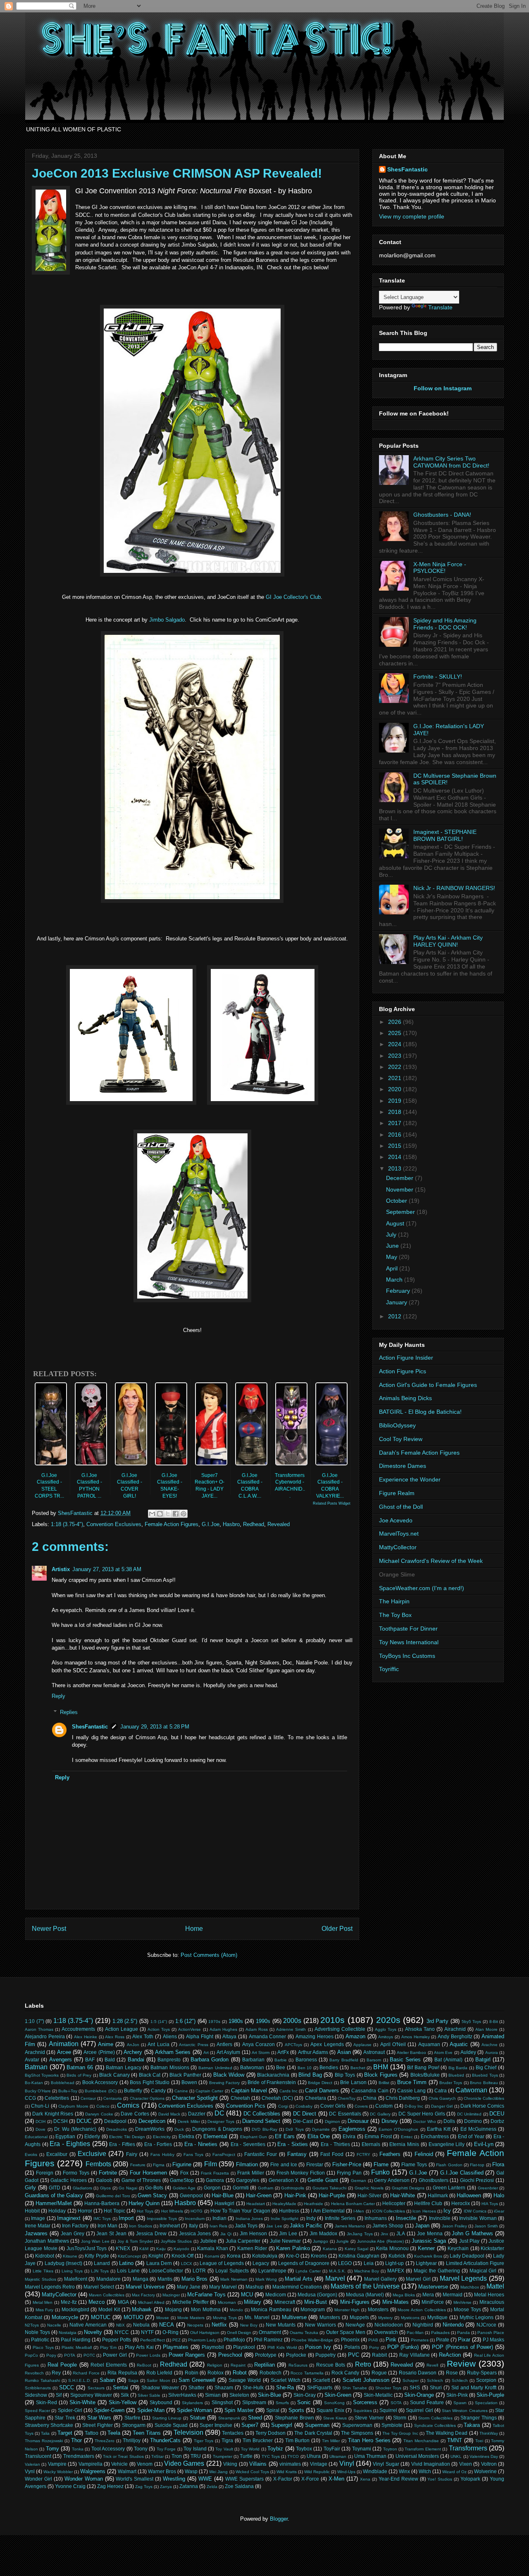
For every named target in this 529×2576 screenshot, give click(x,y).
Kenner (426, 2248)
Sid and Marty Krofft (474, 2387)
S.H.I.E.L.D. (80, 2380)
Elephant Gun (254, 2137)
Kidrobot (45, 2256)
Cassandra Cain (370, 2090)
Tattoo (92, 2433)
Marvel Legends (463, 2278)
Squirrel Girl (419, 2410)
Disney (390, 2121)
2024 (396, 1044)
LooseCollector (166, 2271)
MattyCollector (398, 1547)
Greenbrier (488, 2188)
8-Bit (494, 2022)
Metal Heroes (489, 2295)
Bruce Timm (412, 2082)
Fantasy (297, 2154)
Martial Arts (299, 2279)
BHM (381, 2067)
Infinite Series (340, 2218)
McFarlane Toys (206, 2295)
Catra (441, 2090)
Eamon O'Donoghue (398, 2129)
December (400, 1178)
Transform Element (423, 2449)
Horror (85, 2211)
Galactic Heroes (69, 2180)
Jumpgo (320, 2241)
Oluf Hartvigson (205, 2333)
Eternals (371, 2144)
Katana (330, 2249)
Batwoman (252, 2067)
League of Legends (222, 2263)
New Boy (249, 2325)
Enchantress (435, 2136)
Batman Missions (170, 2067)
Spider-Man (151, 2410)
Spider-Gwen (109, 2410)
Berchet (358, 2068)
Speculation (486, 2403)
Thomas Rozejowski (44, 2441)
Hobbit (32, 2211)
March (395, 1280)
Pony (374, 2347)
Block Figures (381, 2075)
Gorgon (212, 2188)
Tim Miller (331, 2441)
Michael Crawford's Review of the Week (431, 1561)
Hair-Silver (369, 2195)
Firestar (315, 2164)
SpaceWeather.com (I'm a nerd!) (422, 1588)
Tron (177, 2456)
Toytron (390, 2449)
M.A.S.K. (337, 2271)
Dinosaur (358, 2121)
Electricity (162, 2137)
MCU (247, 2295)
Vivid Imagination (431, 2464)
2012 (396, 1316)
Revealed (279, 1524)
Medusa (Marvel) (365, 2295)
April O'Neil (393, 2044)
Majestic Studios (41, 2279)
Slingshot (222, 2402)
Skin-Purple (490, 2395)
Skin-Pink (457, 2395)
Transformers (468, 2448)
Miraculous (492, 2302)
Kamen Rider (252, 2248)
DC (219, 2113)
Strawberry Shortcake (49, 2425)
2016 (396, 1135)
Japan (422, 2226)
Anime (106, 2044)
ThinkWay (489, 2433)
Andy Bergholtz (455, 2036)
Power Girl (115, 2355)
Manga (141, 2279)
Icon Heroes (424, 2211)
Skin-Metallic (378, 2395)
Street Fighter (97, 2425)
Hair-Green (259, 2195)
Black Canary (114, 2075)
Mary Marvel (223, 2287)
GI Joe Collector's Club (293, 597)
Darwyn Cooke (99, 2114)
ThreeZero (105, 2441)
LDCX (187, 2264)
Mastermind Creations (297, 2287)
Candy (158, 2090)
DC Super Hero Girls (422, 2114)
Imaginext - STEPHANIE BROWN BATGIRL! (445, 835)
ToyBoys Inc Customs (407, 1656)
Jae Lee (274, 2226)
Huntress (289, 2211)
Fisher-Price (347, 2164)
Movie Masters (191, 2318)
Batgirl (483, 2060)
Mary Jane (189, 2287)
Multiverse (294, 2317)
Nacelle (54, 2325)
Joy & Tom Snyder (135, 2241)
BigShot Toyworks (42, 2075)
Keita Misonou (392, 2248)
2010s (332, 2020)
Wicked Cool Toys (252, 2472)
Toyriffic (389, 1669)
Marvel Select (99, 2287)
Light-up (394, 2263)
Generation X (284, 2180)
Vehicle (119, 2464)
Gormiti (241, 2188)
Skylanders (192, 2403)
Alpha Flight (200, 2036)
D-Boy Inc (414, 2106)
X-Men (336, 2479)
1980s (236, 2021)
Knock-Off (182, 2256)
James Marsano (350, 2226)
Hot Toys (145, 2211)
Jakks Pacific (306, 2226)
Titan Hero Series (369, 2440)
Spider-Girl (70, 2410)
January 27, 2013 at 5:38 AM (107, 1569)
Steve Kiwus (335, 2418)
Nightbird (423, 2325)
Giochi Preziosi (477, 2180)
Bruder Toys (451, 2083)
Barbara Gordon (210, 2060)
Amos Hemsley (416, 2037)
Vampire (57, 2464)
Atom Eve (443, 2052)
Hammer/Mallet (54, 2203)
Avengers (61, 2060)
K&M (144, 2249)
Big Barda (458, 2068)
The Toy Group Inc (400, 2433)
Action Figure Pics (403, 1371)
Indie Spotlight (285, 2219)
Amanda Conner (268, 2036)
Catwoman (471, 2090)
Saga (133, 2380)
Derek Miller (189, 2121)
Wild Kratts (287, 2472)
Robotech (270, 2373)
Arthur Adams (313, 2052)
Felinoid (424, 2154)
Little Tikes (43, 2271)
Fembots (98, 2164)
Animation (64, 2044)
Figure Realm (397, 1493)
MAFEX (396, 2271)
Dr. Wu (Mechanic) (75, 2129)
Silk (125, 2395)
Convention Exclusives (114, 1524)
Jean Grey (73, 2233)
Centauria (113, 2098)
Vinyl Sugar (386, 2464)
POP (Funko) (403, 2347)
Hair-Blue (223, 2195)
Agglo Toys (386, 2029)
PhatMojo (234, 2340)
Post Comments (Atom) (209, 1955)
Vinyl (347, 2463)
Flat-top (477, 2165)
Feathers (390, 2154)
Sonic (304, 2402)
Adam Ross (257, 2029)
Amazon (355, 2036)
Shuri (436, 2387)
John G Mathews (472, 2233)
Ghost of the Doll (401, 1507)
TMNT (455, 2440)
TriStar (157, 2456)
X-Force (310, 2479)
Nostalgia (68, 2333)
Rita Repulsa (122, 2373)
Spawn (460, 2403)
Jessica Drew (151, 2233)
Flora (498, 2164)
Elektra (186, 2136)
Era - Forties (158, 2144)
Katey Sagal (357, 2249)
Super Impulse (216, 2425)
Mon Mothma (206, 2309)
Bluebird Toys (485, 2075)
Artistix (61, 1569)
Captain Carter (209, 2091)
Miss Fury (45, 2310)
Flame (381, 2164)
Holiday (57, 2211)
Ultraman (338, 2456)
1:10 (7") (35, 2021)
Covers (361, 2106)
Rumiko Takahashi (42, 2380)
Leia (369, 2263)
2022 (396, 1067)
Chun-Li (40, 2106)
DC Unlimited (469, 2114)
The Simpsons (357, 2433)
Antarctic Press (193, 2045)
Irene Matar (38, 2226)
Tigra (227, 2440)
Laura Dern (159, 2263)
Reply (58, 1696)
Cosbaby (304, 2106)
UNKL (456, 2456)
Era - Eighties (70, 2144)
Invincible (440, 2218)
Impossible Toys (162, 2219)
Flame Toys (414, 2164)
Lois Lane (128, 2271)
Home (194, 1929)
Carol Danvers (322, 2090)
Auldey (468, 2052)
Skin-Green (338, 2395)
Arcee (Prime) (99, 2052)
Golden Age (184, 2188)
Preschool (230, 2355)
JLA (401, 2233)
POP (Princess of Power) (462, 2347)
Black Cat (150, 2075)
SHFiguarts (320, 2387)
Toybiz (275, 2449)
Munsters (330, 2317)
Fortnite (108, 2173)
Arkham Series (173, 2052)
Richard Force (86, 2373)
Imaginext (69, 2218)
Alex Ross (115, 2037)
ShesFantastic (90, 1727)
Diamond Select (261, 2121)
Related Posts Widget (332, 1503)
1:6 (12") (186, 2021)
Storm (400, 2418)
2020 (396, 1089)
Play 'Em (108, 2347)
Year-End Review (398, 2479)
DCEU (497, 2114)
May (392, 1257)
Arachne (490, 2045)
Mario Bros (195, 2279)
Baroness (306, 2060)
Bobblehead (63, 2083)
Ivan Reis (218, 2226)
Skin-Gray (305, 2395)
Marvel (335, 2278)
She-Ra (285, 2387)
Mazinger (171, 2295)
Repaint (238, 2365)
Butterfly (133, 2090)
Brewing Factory (224, 2083)
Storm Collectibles (435, 2418)
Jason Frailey (454, 2226)
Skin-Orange (419, 2395)
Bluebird (456, 2075)
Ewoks (31, 2155)
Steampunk (229, 2418)
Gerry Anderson (392, 2180)
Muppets (359, 2317)
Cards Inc (288, 2091)
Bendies (329, 2067)
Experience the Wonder (410, 1479)
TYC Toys (271, 2456)
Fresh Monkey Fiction (301, 2173)
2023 (396, 1056)
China (370, 2098)
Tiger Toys (204, 2441)
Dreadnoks (117, 2129)
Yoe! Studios (440, 2479)
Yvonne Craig (70, 2486)
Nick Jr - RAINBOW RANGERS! (454, 888)
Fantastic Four (261, 2154)
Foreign (45, 2173)
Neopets (195, 2325)
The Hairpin (394, 1601)
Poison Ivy (318, 2347)
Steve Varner (369, 2418)
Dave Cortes (135, 2114)
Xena (365, 2479)
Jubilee (208, 2241)
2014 (396, 1157)
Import (126, 2218)
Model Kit (109, 2309)
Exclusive (92, 2154)
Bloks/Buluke (425, 2075)
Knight (156, 2256)
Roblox (216, 2373)
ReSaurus (298, 2365)
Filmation (247, 2164)
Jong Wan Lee (95, 2241)
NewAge (355, 2325)
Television (188, 2432)
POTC (89, 2355)
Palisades (440, 2333)
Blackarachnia (273, 2075)
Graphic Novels (369, 2188)
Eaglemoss (352, 2129)
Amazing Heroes (315, 2036)
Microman (227, 2302)
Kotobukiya (265, 2256)
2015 (396, 1146)
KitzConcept (129, 2256)
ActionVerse (189, 2029)
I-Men (359, 2211)
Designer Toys (221, 2121)
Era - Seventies (248, 2144)
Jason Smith (486, 2226)
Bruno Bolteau (484, 2083)
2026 (396, 1022)
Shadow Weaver (160, 2387)
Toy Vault (224, 2449)
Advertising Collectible (340, 2029)
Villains (258, 2464)
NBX (120, 2325)
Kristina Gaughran (359, 2256)
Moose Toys (467, 2309)
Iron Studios (141, 2226)
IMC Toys (102, 2219)
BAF (90, 2060)
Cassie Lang (411, 2090)
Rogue (379, 2373)
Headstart (256, 2204)
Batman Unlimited (215, 2068)
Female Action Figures (172, 1524)
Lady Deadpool (467, 2256)
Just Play (469, 2241)
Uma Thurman (370, 2456)
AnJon (133, 2045)
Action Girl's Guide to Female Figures (428, 1385)
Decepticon (152, 2121)
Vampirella (91, 2464)
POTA (70, 2355)
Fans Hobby (162, 2155)
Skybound (161, 2402)
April (393, 1268)
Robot (240, 2373)
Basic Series (405, 2060)
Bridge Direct (320, 2083)
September (401, 1212)
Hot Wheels (172, 2211)
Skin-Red (46, 2402)
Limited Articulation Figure (475, 2263)
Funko (380, 2172)
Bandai (136, 2060)
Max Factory (143, 2295)
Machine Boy (367, 2271)
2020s (388, 2020)
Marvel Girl (418, 2279)
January (397, 1302)
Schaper (411, 2380)
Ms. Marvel (257, 2317)
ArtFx (283, 2052)
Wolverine (485, 2471)
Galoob (104, 2180)
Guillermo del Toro (113, 2196)
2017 (396, 1123)
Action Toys (159, 2029)
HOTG (197, 2211)
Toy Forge (166, 2449)
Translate (440, 307)
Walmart (127, 2471)
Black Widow (229, 2075)
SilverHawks (182, 2395)
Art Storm (261, 2052)
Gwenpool (191, 2195)
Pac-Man (415, 2333)
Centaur (88, 2098)
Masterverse (433, 2287)
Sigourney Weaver (91, 2395)
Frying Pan (349, 2173)
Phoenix (350, 2340)
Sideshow (36, 2395)
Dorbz (497, 2121)
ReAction (450, 2355)
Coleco (103, 2106)
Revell (432, 2365)
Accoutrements (78, 2029)
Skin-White (82, 2402)
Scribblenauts (38, 2388)
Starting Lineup (167, 2418)
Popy (51, 2355)
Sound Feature (427, 2402)
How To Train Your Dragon (240, 2211)
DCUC (84, 2121)
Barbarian (253, 2060)
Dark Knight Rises (53, 2114)
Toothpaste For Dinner (408, 1629)
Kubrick (397, 2256)
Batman (36, 2067)
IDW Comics (475, 2211)
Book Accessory (100, 2082)
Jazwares (36, 2233)
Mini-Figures (355, 2302)
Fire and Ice (284, 2164)
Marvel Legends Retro (50, 2287)
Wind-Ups (346, 2472)
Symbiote (392, 2425)
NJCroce (486, 2325)
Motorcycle (65, 2317)
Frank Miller (251, 2173)
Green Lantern (449, 2188)
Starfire (132, 2418)
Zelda (212, 2487)
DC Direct (305, 2114)
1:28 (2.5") (125, 2021)
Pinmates (420, 2340)
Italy (193, 2226)
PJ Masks (493, 2340)
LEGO (345, 2263)
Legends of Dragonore (304, 2263)
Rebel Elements (109, 2365)
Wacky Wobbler (58, 2472)
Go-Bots (154, 2188)
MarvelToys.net (399, 1534)
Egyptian (65, 2136)
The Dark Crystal (313, 2433)
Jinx (384, 2234)
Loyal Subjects (232, 2271)
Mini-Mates (396, 2302)
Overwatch (386, 2332)
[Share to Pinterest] (183, 1514)
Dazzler (197, 2114)
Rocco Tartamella (307, 2373)
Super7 (250, 2425)
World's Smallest (135, 2479)
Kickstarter (492, 2248)
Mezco (97, 2302)
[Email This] (152, 1514)
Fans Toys (194, 2155)
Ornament (270, 2332)
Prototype (266, 2355)
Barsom (374, 2060)
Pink (391, 2340)
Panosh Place (491, 2333)
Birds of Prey (79, 2075)
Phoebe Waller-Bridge (312, 2340)
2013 (396, 1168)
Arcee (64, 2052)
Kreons (319, 2256)
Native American (88, 2325)
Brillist (384, 2083)
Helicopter (394, 2203)
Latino (126, 2263)
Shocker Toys (388, 2388)
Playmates (176, 2347)
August (396, 1223)
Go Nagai (128, 2188)
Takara (472, 2425)
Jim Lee (288, 2233)
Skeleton (239, 2395)
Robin (192, 2373)
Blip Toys (345, 2075)
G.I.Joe (211, 1524)
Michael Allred (151, 2302)
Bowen (189, 2082)
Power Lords (148, 2355)
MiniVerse (462, 2302)
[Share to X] (168, 1514)
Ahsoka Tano (420, 2029)
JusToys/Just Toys (87, 2248)
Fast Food (332, 2154)
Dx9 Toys (294, 2129)
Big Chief (486, 2067)
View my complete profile (412, 216)
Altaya (229, 2036)
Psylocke (296, 2355)
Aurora (492, 2052)
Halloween (469, 2195)
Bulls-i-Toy (68, 2091)
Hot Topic (114, 2211)
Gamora (215, 2180)
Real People (62, 2365)
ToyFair (332, 2449)
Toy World (250, 2449)
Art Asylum (228, 2052)
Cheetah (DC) (277, 2098)
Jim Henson (253, 2233)
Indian (219, 2218)
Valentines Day (484, 2456)
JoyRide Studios (176, 2241)
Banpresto (169, 2060)
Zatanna (189, 2486)
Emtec (407, 2137)
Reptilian (264, 2365)
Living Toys (72, 2271)
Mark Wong (266, 2279)
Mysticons (410, 2318)
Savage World (245, 2380)
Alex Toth (143, 2036)
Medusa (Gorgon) (317, 2295)
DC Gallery (380, 2114)
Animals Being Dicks (405, 1398)
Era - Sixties (292, 2144)
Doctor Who (424, 2121)
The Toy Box (395, 1615)
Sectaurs (96, 2388)
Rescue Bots (331, 2365)
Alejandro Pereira (45, 2036)
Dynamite (321, 2129)
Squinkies (363, 2411)
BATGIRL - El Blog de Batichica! (420, 1412)
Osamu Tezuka (304, 2333)
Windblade (375, 2471)
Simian (213, 2395)
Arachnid (35, 2052)
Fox (184, 2173)
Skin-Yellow (123, 2402)
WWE (205, 2479)
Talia (45, 2433)
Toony (141, 2449)
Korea (234, 2256)
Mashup (255, 2287)
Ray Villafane (415, 2355)
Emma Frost (378, 2136)
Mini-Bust (316, 2302)
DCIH (41, 2121)
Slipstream (254, 2402)
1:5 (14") (159, 2022)
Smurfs (282, 2403)
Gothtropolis (293, 2188)
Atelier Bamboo (411, 2052)
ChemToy (347, 2098)
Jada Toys (246, 2226)
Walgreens (93, 2471)
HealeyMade (284, 2204)
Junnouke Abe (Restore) (380, 2241)
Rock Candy (346, 2373)
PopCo (31, 2355)
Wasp (191, 2471)
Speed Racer (37, 2411)
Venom (145, 2464)
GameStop (182, 2180)
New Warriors (320, 2325)
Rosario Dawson (418, 2373)
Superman (317, 2425)
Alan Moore (486, 2029)
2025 (396, 1033)
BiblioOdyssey (397, 1425)
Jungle (342, 2241)
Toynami (362, 2449)
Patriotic (40, 2340)
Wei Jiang (218, 2472)
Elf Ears (285, 2136)
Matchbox (470, 2287)
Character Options (147, 2098)
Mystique (437, 2317)
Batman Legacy (124, 2067)
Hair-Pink (295, 2195)
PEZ (176, 2340)
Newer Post (49, 1929)
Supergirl (282, 2425)
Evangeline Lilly (447, 2144)
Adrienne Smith (291, 2029)
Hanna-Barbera (102, 2203)
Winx (404, 2471)
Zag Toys (144, 2487)
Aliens (170, 2036)
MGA (123, 2302)
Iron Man (107, 2226)
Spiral (273, 2410)
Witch (425, 2471)
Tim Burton (298, 2440)
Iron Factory (75, 2226)
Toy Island (195, 2449)
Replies (69, 1712)
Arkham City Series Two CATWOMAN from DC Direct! (451, 462)
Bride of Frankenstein (272, 2082)
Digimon (332, 2121)
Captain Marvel (249, 2090)
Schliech (460, 2380)
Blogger (279, 2519)
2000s (292, 2021)
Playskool (244, 2347)
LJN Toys (100, 2271)
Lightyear (426, 2263)
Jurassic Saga (429, 2241)
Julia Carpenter (243, 2241)
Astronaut (374, 2052)
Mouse (163, 2318)
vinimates (290, 2464)
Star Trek (65, 2418)
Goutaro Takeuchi (330, 2188)
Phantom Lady (202, 2340)
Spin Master (239, 2410)
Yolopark (470, 2479)
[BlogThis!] (160, 1514)
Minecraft (285, 2302)
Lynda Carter (308, 2271)
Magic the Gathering (437, 2271)
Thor (76, 2440)
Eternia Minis (404, 2144)
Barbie (281, 2060)
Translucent (38, 2456)
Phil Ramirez (268, 2340)
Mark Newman (234, 2279)
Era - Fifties (122, 2144)
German (359, 2181)
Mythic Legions (477, 2317)
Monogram (313, 2309)
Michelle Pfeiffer (191, 2302)
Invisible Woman (478, 2218)
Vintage (319, 2464)
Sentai (120, 2387)
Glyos (105, 2188)
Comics (128, 2105)
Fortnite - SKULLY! (438, 677)
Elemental (215, 2136)
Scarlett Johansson (366, 2380)
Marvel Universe (145, 2287)
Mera (428, 2295)
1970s (214, 2022)
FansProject (224, 2155)
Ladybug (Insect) (63, 2263)
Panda (463, 2333)
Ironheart (170, 2226)
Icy (447, 2211)
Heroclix (461, 2203)
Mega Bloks (404, 2295)
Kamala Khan (213, 2248)
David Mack (169, 2114)
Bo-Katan (34, 2083)
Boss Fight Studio (150, 2082)
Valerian (32, 2464)
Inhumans (376, 2218)
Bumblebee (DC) (100, 2091)
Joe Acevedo (396, 1520)
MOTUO (133, 2317)
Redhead (254, 1524)
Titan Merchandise (421, 2441)
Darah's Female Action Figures (419, 1453)
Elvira (349, 2136)
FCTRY (363, 2155)
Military (253, 2302)
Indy (311, 2218)
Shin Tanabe (355, 2388)
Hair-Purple (332, 2195)
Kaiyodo (181, 2249)
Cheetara (316, 2098)
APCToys (293, 2045)
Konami (212, 2256)
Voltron (489, 2464)
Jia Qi (226, 2234)
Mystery (385, 2318)
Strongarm (134, 2425)
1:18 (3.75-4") (67, 1524)
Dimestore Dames (403, 1466)
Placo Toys (43, 2347)
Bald (110, 2060)
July (392, 1235)
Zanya (166, 2487)
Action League (122, 2029)
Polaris (352, 2347)
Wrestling (174, 2479)
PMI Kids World (282, 2347)
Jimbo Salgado (167, 620)
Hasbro (231, 1524)
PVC (354, 2355)
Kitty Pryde (97, 2256)
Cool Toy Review (401, 1439)
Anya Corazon (259, 2044)
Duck (179, 2129)
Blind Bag (310, 2075)
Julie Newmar (286, 2241)
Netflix (219, 2325)
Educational (36, 2137)
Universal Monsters (417, 2456)
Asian (344, 2052)
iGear (499, 2211)
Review (461, 2364)
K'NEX (123, 2248)
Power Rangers (187, 2355)
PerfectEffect (153, 2340)
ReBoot (144, 2365)
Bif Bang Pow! (423, 2067)
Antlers (224, 2044)
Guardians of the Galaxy (54, 2195)
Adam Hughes (223, 2029)
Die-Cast (303, 2121)
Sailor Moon (158, 2380)
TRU (196, 2456)
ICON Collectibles (388, 2211)
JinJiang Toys (360, 2234)
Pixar (464, 2340)
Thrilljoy (132, 2440)
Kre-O (293, 2256)
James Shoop (388, 2226)
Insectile (406, 2218)
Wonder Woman (84, 2479)
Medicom (276, 2295)
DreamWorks (150, 2129)
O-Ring (170, 2332)
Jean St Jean (111, 2233)
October (397, 1201)
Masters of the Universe (365, 2286)
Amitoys (386, 2037)
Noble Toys (37, 2332)
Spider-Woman (194, 2410)
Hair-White (403, 2195)
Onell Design (239, 2333)
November (400, 1189)
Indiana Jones (249, 2219)
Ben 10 (305, 2068)
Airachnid (455, 2029)
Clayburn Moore (73, 2106)
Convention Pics (246, 2106)
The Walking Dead (447, 2433)
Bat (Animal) (448, 2060)
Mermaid (453, 2295)
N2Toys (32, 2325)
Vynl (30, 2471)
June (393, 1246)
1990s (263, 2021)
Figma (159, 2165)
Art (206, 2052)
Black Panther (185, 2075)
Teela (114, 2433)
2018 (396, 1112)
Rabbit (379, 2355)
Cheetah (240, 2098)
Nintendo (453, 2325)
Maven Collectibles (107, 2295)
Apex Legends (327, 2044)
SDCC (67, 2387)
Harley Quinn (144, 2203)
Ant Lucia (158, 2044)
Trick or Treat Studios (123, 2456)
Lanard (102, 2263)
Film (211, 2164)
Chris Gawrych (442, 2098)
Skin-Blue (269, 2395)
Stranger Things (479, 2418)
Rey (56, 2373)
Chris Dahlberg (403, 2098)
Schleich (435, 2380)
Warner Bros (162, 2471)
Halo (499, 2195)
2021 (396, 1078)
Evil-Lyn (484, 2144)
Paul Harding (76, 2340)
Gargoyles (248, 2180)
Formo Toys (76, 2173)
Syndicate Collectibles (435, 2425)
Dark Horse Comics (483, 2106)
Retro (363, 2364)
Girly (30, 2188)
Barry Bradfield (344, 2060)
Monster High (347, 2310)
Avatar (32, 2060)
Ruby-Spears (482, 2373)
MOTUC (101, 2317)
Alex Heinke (86, 2037)
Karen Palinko (293, 2248)
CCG (30, 2098)
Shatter (197, 2387)
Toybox (304, 2449)
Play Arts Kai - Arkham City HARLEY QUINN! (448, 941)
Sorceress (365, 2402)
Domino (473, 2121)
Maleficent (76, 2279)
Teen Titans (147, 2433)
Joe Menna (430, 2233)
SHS (415, 2387)
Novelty (93, 2332)
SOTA (396, 2403)
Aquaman (429, 2044)
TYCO (293, 2456)
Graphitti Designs (408, 2188)
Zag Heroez (110, 2486)
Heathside (313, 2204)
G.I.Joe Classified (462, 2173)
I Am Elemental (328, 2211)
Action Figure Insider (406, 1358)
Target (65, 2433)
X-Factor (283, 2479)
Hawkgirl (224, 2203)
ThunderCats (165, 2440)
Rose (452, 2373)
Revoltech (34, 2373)
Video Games (184, 2463)
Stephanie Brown (294, 2418)
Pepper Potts (117, 2340)
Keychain (458, 2248)
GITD (55, 2188)
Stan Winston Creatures (465, 2411)
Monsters (378, 2309)
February (399, 1291)
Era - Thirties (335, 2144)
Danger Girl (442, 2106)
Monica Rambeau (271, 2309)
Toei (479, 2441)
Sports (296, 2410)
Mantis (165, 2279)
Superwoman (357, 2425)
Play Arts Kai (139, 2347)
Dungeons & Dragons (217, 2129)
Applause (362, 2045)
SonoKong (334, 2403)
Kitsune (70, 2256)
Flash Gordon (449, 2165)
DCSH (61, 2121)
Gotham (266, 2188)
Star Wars (99, 2418)
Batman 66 (80, 2067)
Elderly (92, 2136)
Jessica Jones (195, 2233)
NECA (167, 2325)
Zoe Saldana (239, 2486)
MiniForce (433, 2302)
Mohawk (142, 2309)
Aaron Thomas (39, 2029)
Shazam (224, 2387)
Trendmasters (79, 2456)
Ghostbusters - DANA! (442, 515)
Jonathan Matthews (47, 2241)
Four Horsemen (148, 2173)
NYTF (147, 2332)
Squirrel (388, 2410)
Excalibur (57, 2154)
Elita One (319, 2136)
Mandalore (108, 2279)
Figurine (182, 2164)
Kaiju (161, 2249)
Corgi (283, 2106)
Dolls (449, 2121)
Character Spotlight (195, 2098)
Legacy (261, 2263)
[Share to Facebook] (176, 1514)
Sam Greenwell (197, 2380)
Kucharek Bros (428, 2256)
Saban (107, 2380)
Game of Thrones (141, 2180)
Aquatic (459, 2044)
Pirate (443, 2340)
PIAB (373, 2340)
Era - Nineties (201, 2144)
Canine (181, 2091)
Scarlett (321, 2380)
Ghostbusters (434, 2180)
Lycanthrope (272, 2271)
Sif (59, 2395)
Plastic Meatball (77, 2347)
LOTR (199, 2271)
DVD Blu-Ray (264, 2129)
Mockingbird (75, 2309)
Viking (230, 2464)
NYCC (122, 2332)
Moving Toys (225, 2318)
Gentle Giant (323, 2180)
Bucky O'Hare (38, 2091)
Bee (281, 2067)
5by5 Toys (472, 2022)
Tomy (52, 2449)
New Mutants (281, 2325)
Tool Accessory (108, 2449)
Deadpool (115, 2121)
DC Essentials (345, 2114)
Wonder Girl (38, 2479)
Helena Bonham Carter (353, 2204)
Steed (255, 2418)
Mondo (236, 2310)
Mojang (173, 2309)
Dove (41, 2129)
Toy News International (409, 1642)
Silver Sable (149, 2395)
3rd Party (438, 2021)
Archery (133, 2052)
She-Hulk (253, 2387)
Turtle (246, 2456)
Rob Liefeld (160, 2373)
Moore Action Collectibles (422, 2310)
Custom (384, 2106)
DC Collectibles (262, 2114)
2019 (396, 1101)
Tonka (78, 2449)
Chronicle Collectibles (484, 2098)
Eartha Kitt (439, 2129)
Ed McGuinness (478, 2129)
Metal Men (43, 2302)
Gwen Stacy (152, 2195)
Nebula (141, 2325)
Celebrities (57, 2098)
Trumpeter (223, 2456)
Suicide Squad (171, 2425)
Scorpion (486, 2380)
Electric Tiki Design (127, 2137)
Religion (215, 2365)
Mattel (495, 2286)
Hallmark (438, 2195)
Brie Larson (353, 2082)
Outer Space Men (346, 2332)
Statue (198, 2418)
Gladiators (82, 2188)
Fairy (132, 2154)
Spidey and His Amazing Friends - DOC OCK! (445, 624)
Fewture (138, 2165)
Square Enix (330, 2410)
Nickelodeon (389, 2325)
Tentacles (233, 2433)
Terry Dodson (270, 2433)
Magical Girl (483, 2271)
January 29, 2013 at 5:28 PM (155, 1727)
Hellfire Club (428, 2203)
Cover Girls (333, 2106)
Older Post (337, 1929)
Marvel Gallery (381, 2279)
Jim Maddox (323, 2233)
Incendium (195, 2219)
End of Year (471, 2136)
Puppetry (325, 2355)
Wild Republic (317, 2472)
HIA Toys (490, 2204)
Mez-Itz (69, 2302)
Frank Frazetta (215, 2173)
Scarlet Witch (286, 2380)
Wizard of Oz (454, 2472)
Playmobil (213, 2347)
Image (38, 2218)
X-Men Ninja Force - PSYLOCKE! (440, 568)
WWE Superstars (244, 2479)
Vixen (466, 2464)
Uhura (314, 2456)
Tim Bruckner (258, 2440)
